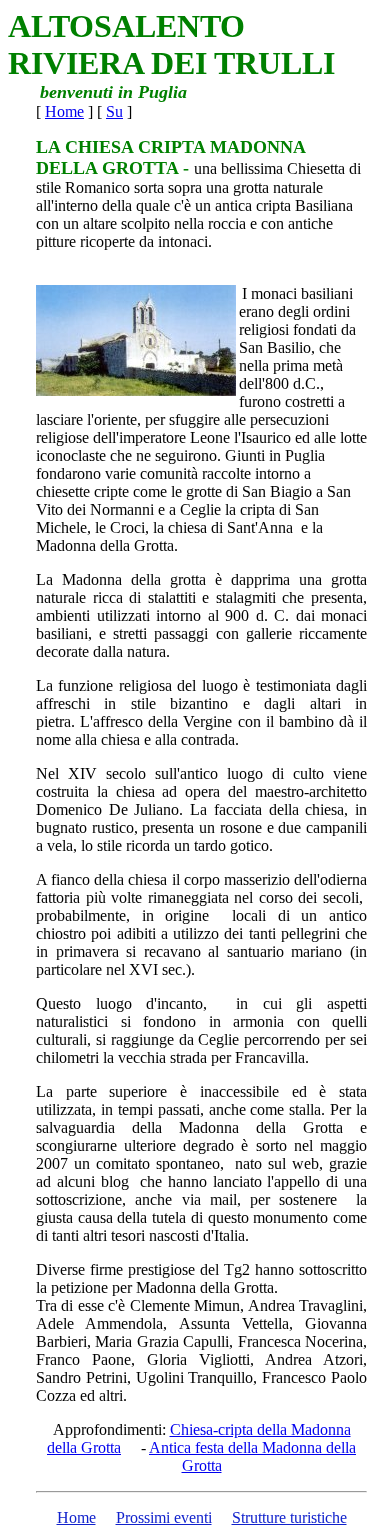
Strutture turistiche (289, 1517)
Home (64, 111)
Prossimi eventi (164, 1517)
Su (114, 111)
